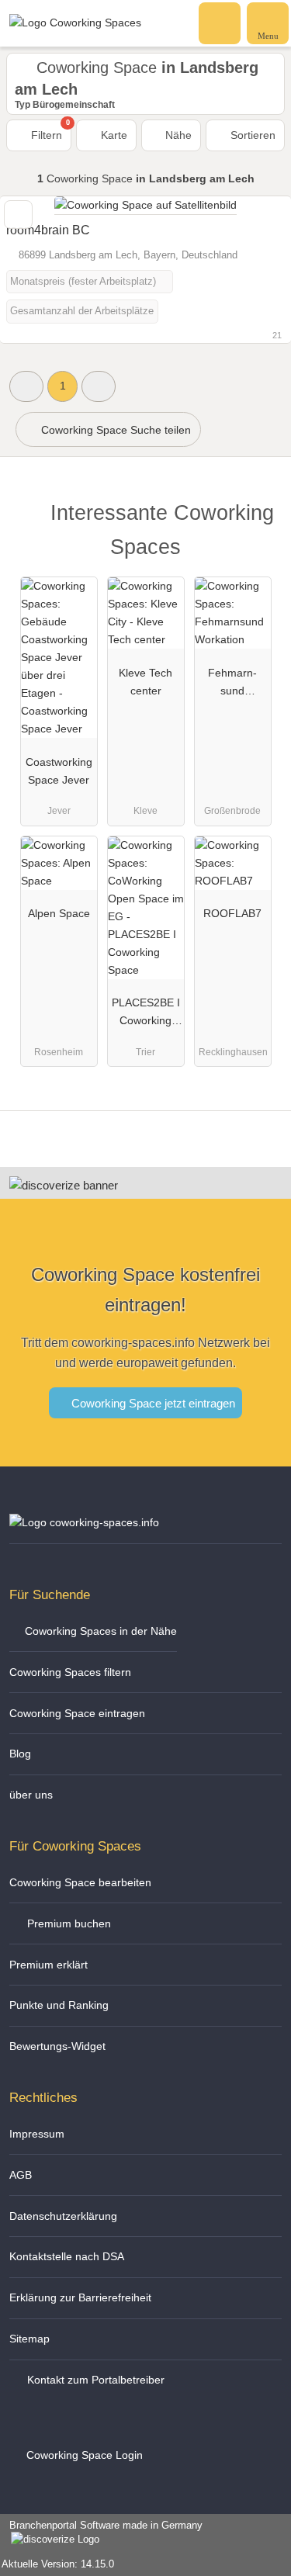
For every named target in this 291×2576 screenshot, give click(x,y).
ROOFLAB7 (232, 913)
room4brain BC (48, 230)
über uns (31, 1795)
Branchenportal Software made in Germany (101, 2533)
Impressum (37, 2134)
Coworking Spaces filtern (70, 1672)
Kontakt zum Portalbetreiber (94, 2380)
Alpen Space (59, 913)
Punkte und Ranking (59, 2005)
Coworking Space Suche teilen (114, 430)
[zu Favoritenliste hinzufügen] (18, 215)
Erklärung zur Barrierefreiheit (80, 2297)
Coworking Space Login (83, 2455)
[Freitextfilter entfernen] (220, 23)
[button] (26, 386)
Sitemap (29, 2339)
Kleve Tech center (145, 682)
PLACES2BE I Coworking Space (146, 1015)
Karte (113, 135)
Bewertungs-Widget (57, 2046)
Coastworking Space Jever (59, 771)
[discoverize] (64, 1185)
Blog (20, 1754)
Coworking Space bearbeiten (80, 1882)
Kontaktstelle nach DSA (67, 2256)
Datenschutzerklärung (63, 2216)
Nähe (177, 135)
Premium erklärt (48, 1965)
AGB (21, 2175)
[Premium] (259, 517)
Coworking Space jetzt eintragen (152, 1403)
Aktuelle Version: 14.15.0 (58, 2564)
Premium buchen (68, 1923)
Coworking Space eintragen (77, 1713)
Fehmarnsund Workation (233, 685)
